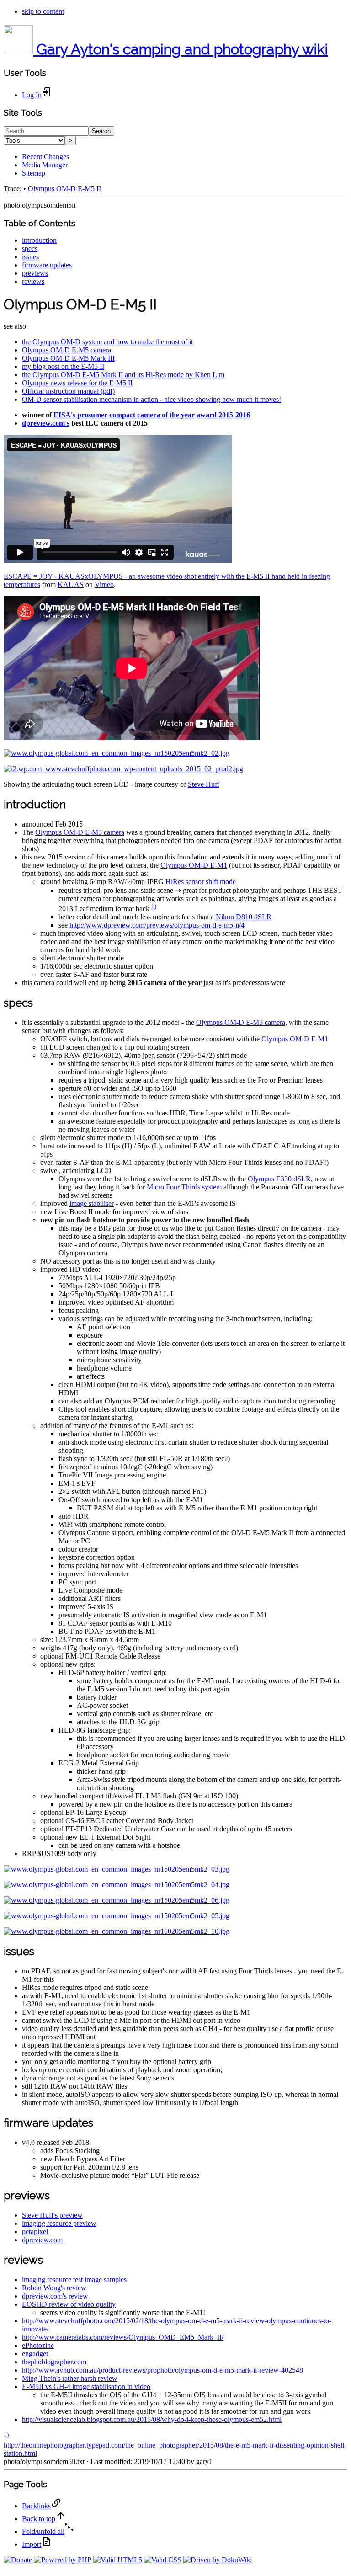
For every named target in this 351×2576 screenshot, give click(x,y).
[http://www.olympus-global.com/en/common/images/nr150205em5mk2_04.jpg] (117, 1885)
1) (154, 906)
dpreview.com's (46, 423)
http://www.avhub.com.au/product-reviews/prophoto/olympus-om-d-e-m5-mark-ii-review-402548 (162, 2370)
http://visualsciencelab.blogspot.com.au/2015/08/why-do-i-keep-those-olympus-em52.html (152, 2419)
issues (30, 257)
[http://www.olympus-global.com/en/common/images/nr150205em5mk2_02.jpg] (117, 753)
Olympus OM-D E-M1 (194, 865)
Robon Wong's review (54, 2288)
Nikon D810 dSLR (244, 917)
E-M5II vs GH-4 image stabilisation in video (86, 2387)
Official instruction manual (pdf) (68, 391)
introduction (39, 240)
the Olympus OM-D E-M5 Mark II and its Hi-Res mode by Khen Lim (123, 375)
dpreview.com (42, 2240)
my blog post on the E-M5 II (63, 366)
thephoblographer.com (54, 2362)
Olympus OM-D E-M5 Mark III (68, 358)
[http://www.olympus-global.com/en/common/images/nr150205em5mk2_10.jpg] (117, 1931)
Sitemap (34, 173)
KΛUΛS (71, 584)
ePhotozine (38, 2345)
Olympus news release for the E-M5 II (77, 383)
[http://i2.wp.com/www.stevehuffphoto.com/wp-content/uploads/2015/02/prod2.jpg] (123, 769)
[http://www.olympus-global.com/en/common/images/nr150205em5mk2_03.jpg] (117, 1869)
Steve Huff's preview (52, 2215)
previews (35, 273)
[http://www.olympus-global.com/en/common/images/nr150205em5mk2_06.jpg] (117, 1900)
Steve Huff (204, 784)
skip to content (43, 11)
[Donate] (18, 2560)
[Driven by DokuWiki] (218, 2560)
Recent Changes (45, 157)
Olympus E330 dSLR (279, 1179)
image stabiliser (92, 1203)
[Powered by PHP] (63, 2560)
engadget (35, 2354)
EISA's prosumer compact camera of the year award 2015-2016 (152, 415)
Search (101, 131)
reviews (33, 281)
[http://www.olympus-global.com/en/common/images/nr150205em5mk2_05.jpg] (117, 1916)
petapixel (35, 2232)
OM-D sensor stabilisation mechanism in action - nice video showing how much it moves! (152, 399)
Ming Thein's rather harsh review (70, 2378)
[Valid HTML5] (118, 2560)
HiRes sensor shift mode (201, 882)
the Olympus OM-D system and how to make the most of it (107, 342)
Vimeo (104, 584)
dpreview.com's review (55, 2296)
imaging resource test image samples (74, 2280)
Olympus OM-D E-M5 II (64, 189)
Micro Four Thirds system (184, 1187)
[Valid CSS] (163, 2560)
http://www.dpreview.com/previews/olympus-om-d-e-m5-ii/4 (157, 925)
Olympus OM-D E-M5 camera (66, 350)
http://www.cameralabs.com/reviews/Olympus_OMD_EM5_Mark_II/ (123, 2337)
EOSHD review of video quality (69, 2304)
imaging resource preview (59, 2223)
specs (30, 248)
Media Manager (45, 165)
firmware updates (47, 265)
